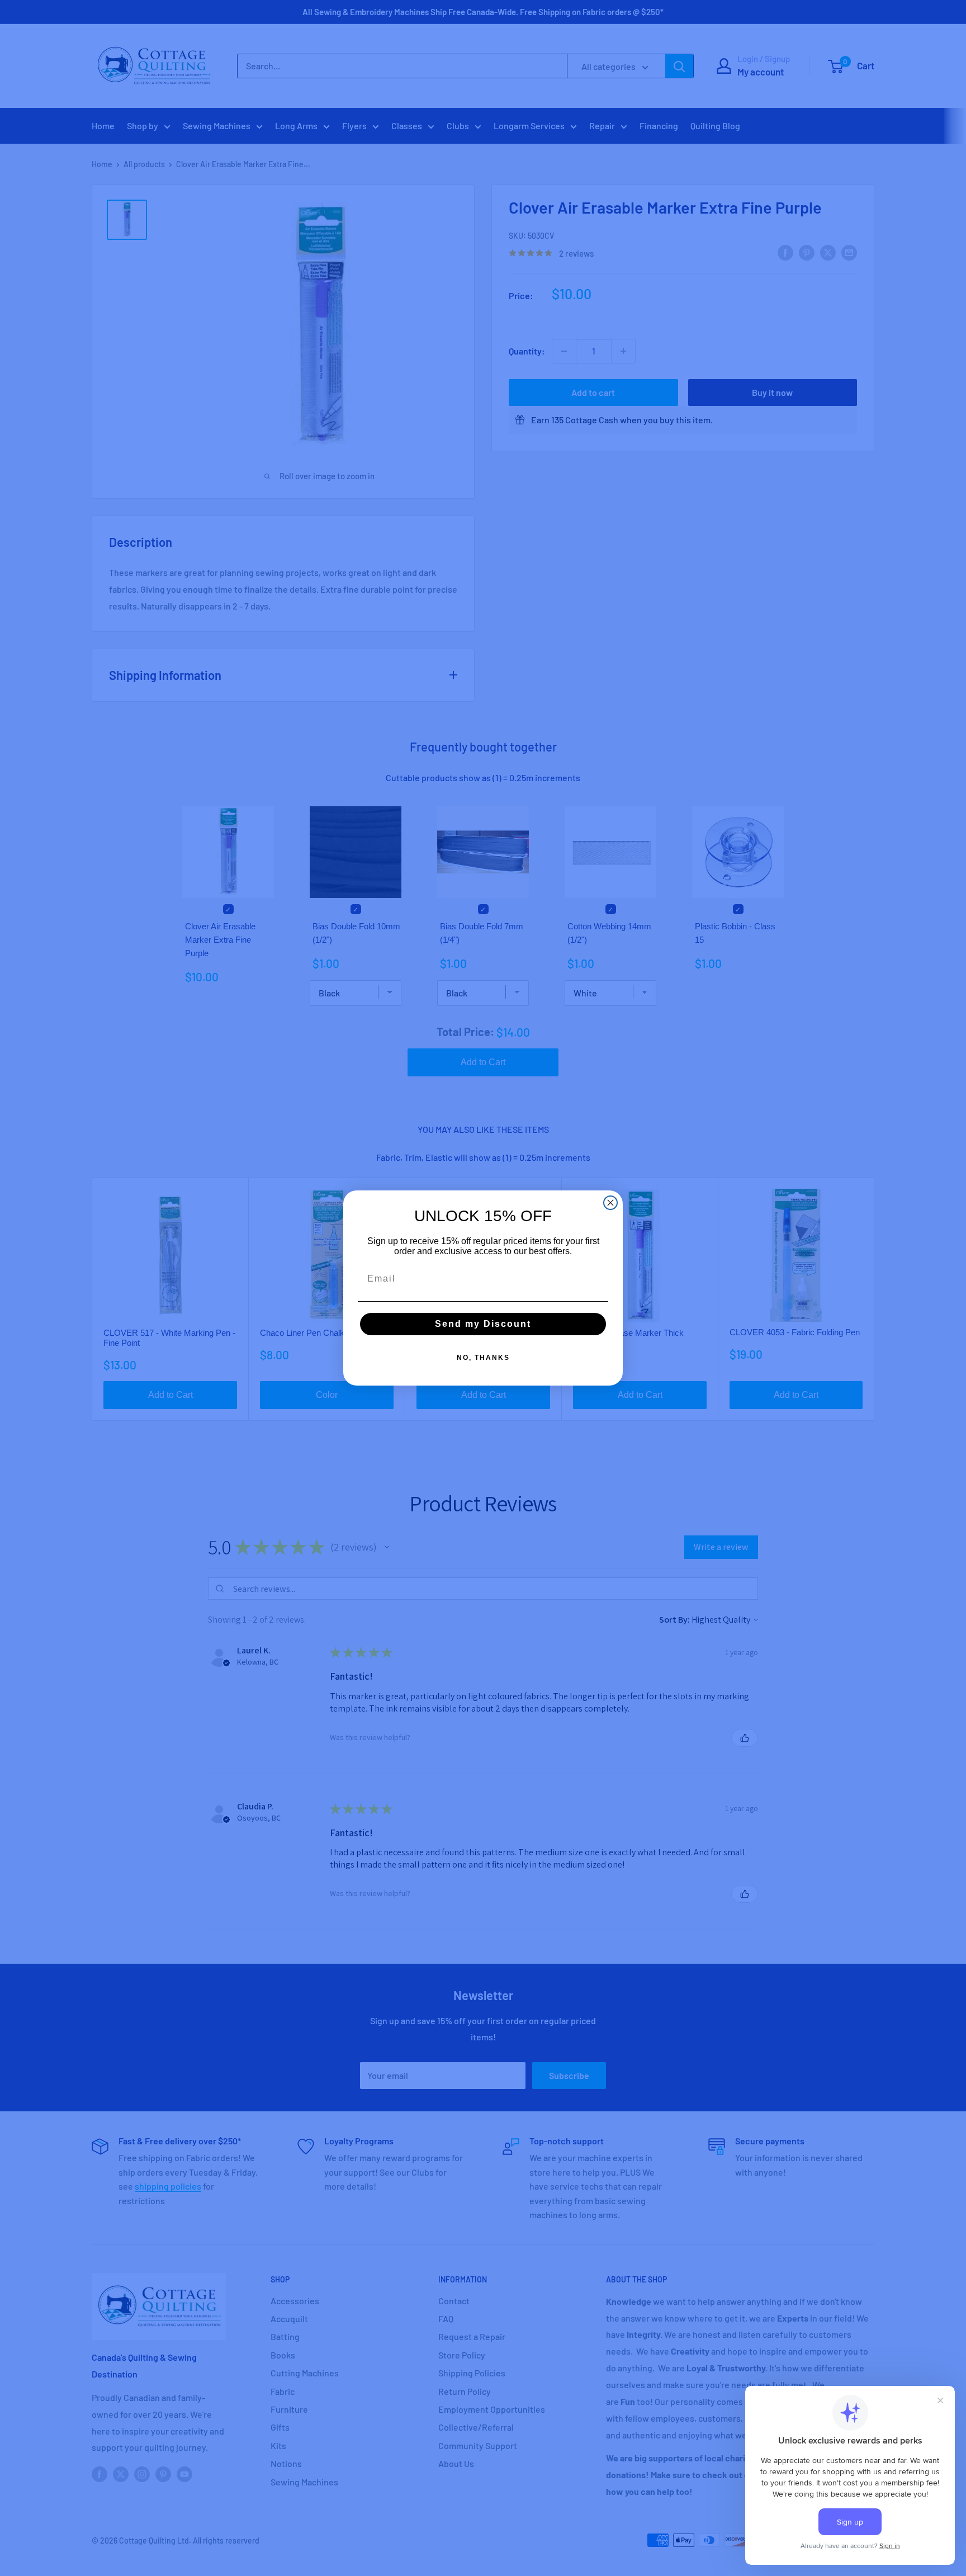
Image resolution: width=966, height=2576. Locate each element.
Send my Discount (483, 1324)
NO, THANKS (483, 1358)
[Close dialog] (610, 1203)
